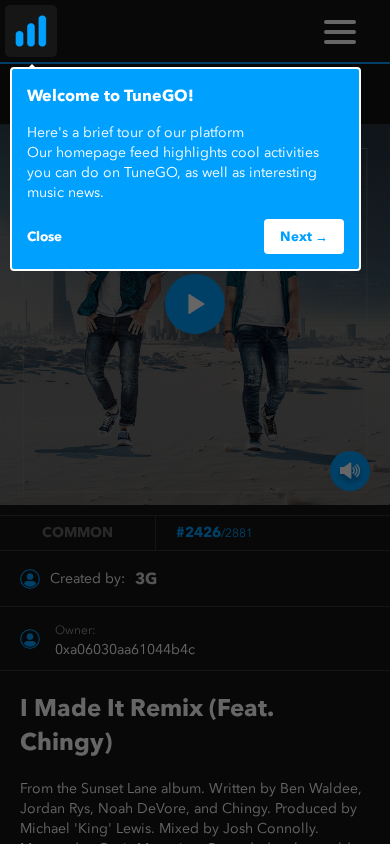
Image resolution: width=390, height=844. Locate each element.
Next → (304, 236)
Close (44, 236)
